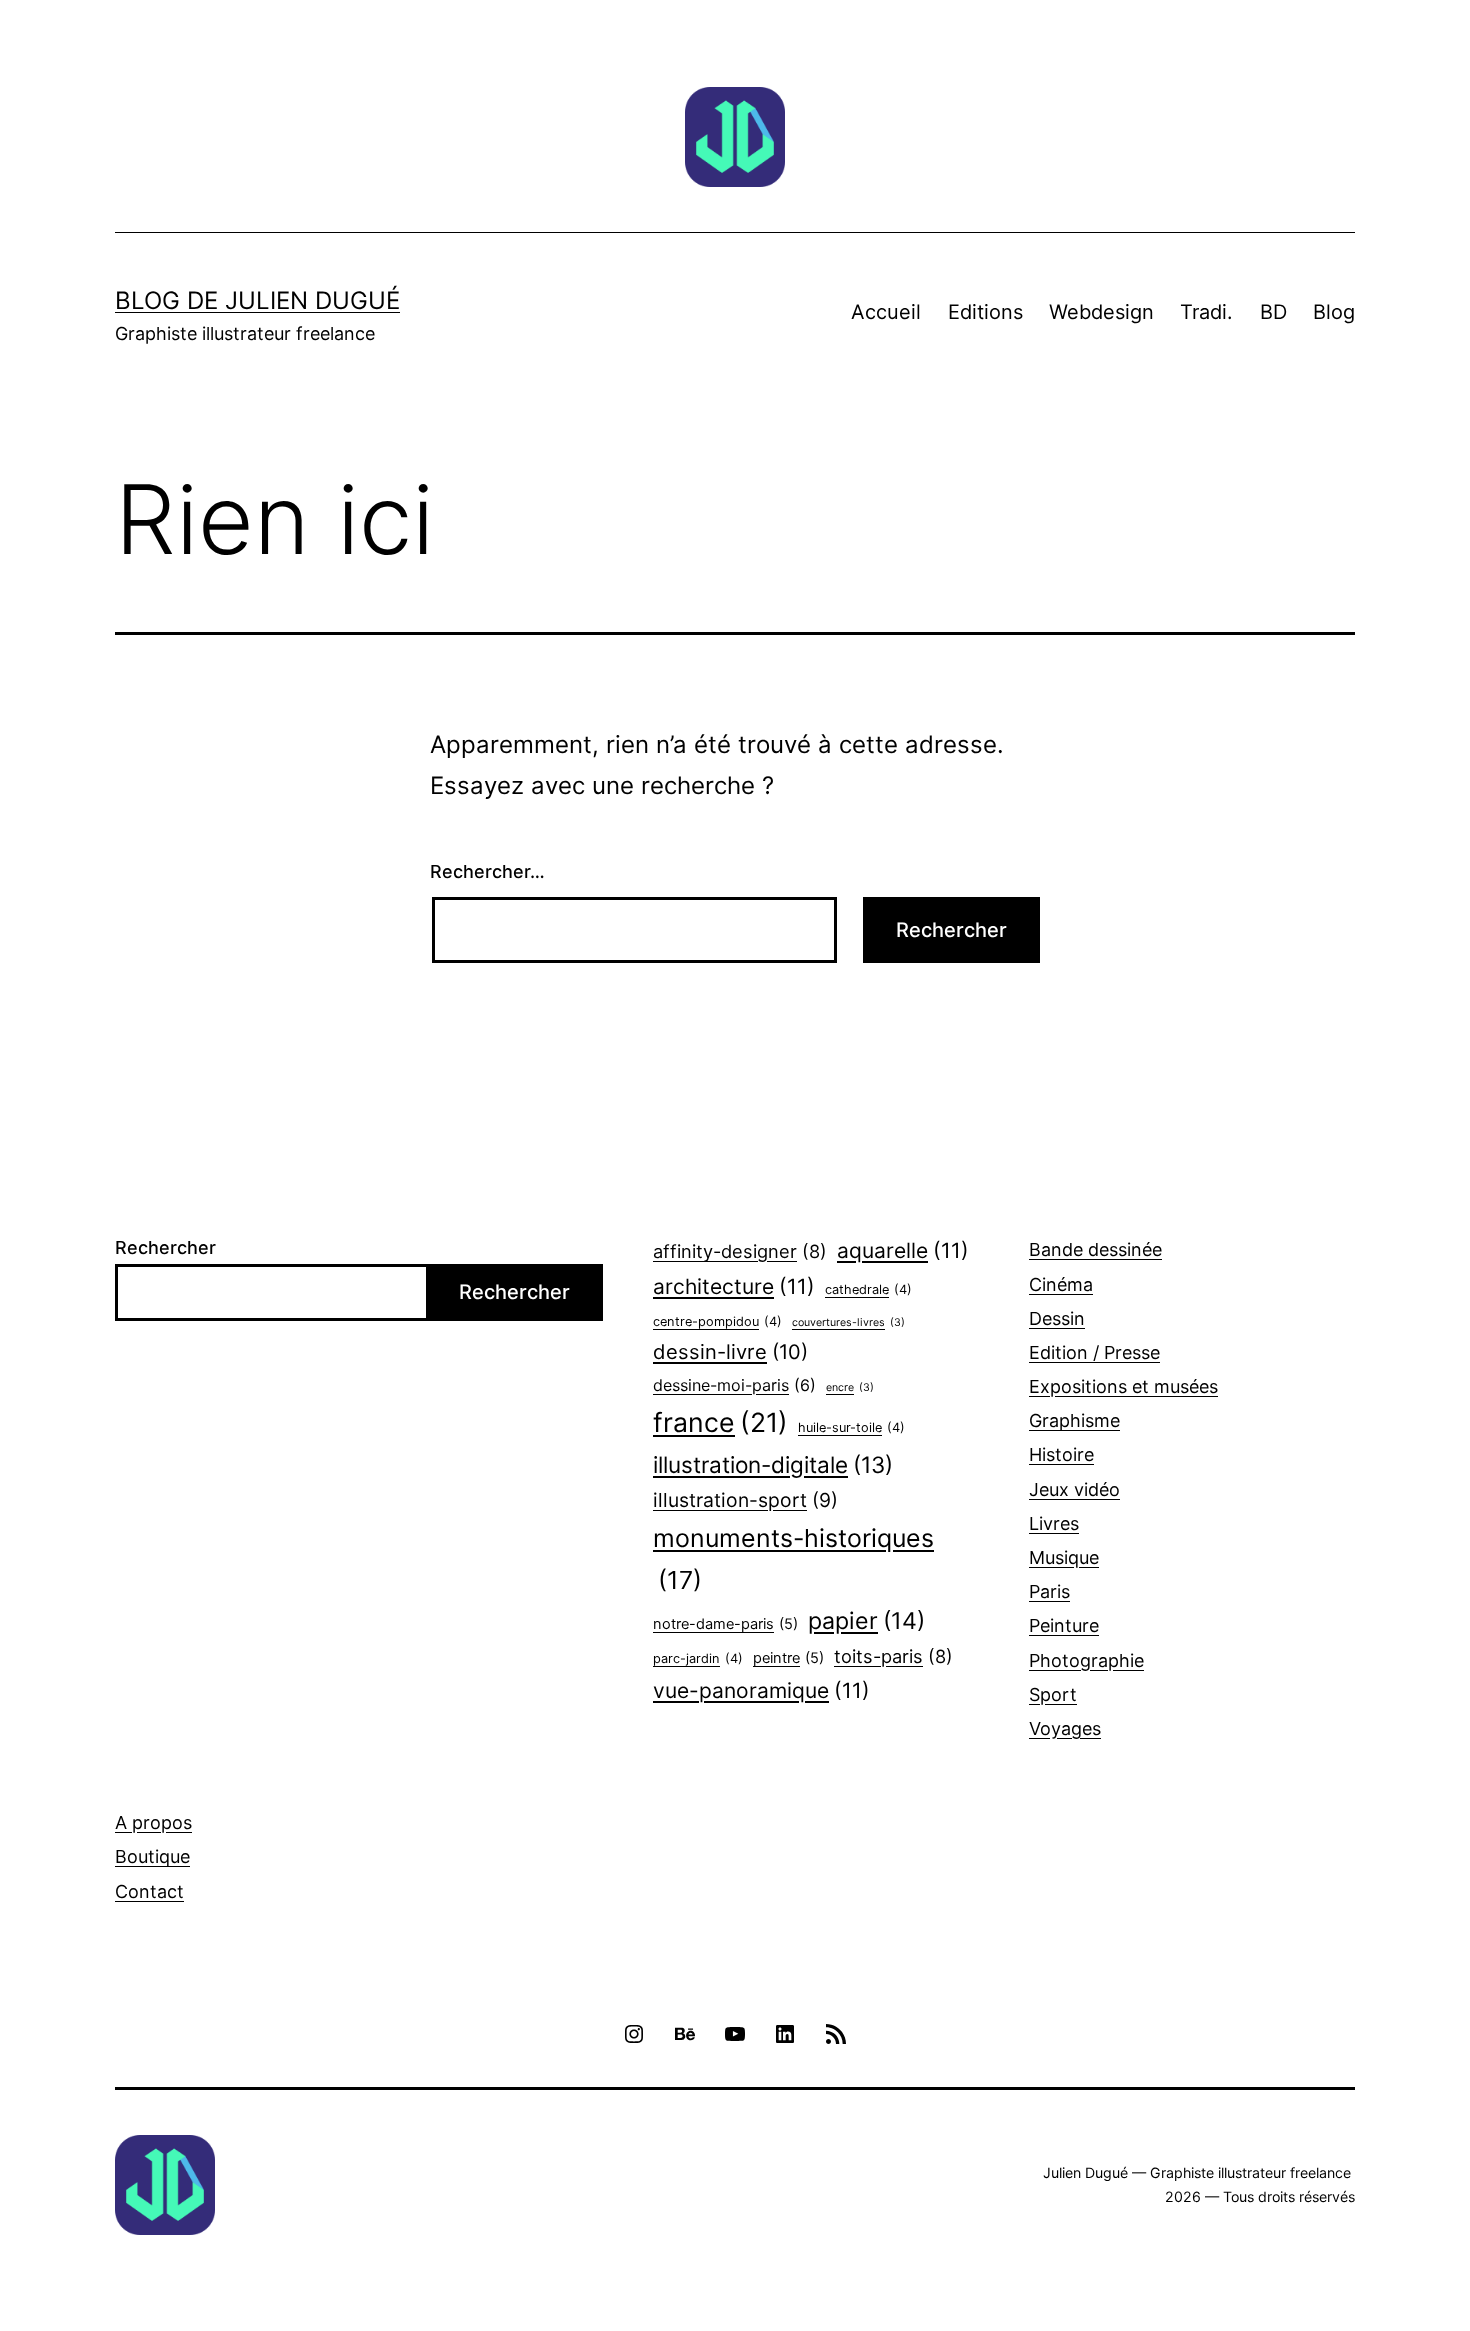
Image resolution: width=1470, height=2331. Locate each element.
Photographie (1086, 1660)
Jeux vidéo (1074, 1489)
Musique (1064, 1557)
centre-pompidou (717, 1321)
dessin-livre (730, 1351)
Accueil (886, 312)
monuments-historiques (793, 1559)
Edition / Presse (1094, 1352)
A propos (153, 1822)
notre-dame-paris (725, 1624)
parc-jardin (698, 1658)
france (720, 1422)
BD (1273, 312)
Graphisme (1074, 1420)
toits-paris (893, 1656)
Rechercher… (487, 871)
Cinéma (1061, 1284)
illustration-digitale (773, 1464)
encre (850, 1387)
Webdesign (1101, 312)
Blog (1334, 312)
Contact (149, 1891)
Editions (985, 312)
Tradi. (1206, 312)
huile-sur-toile (851, 1427)
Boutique (152, 1856)
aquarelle (903, 1250)
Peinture (1064, 1625)
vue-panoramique (761, 1690)
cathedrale (868, 1289)
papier (866, 1621)
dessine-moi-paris (734, 1385)
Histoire (1061, 1454)
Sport (1053, 1694)
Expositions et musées (1123, 1386)
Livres (1054, 1523)
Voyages (1065, 1728)
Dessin (1057, 1318)
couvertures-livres (848, 1322)
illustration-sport (745, 1500)
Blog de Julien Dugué (257, 300)
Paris (1049, 1591)
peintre (788, 1658)
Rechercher (165, 1247)
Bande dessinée (1095, 1249)
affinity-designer (740, 1251)
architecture (734, 1286)
